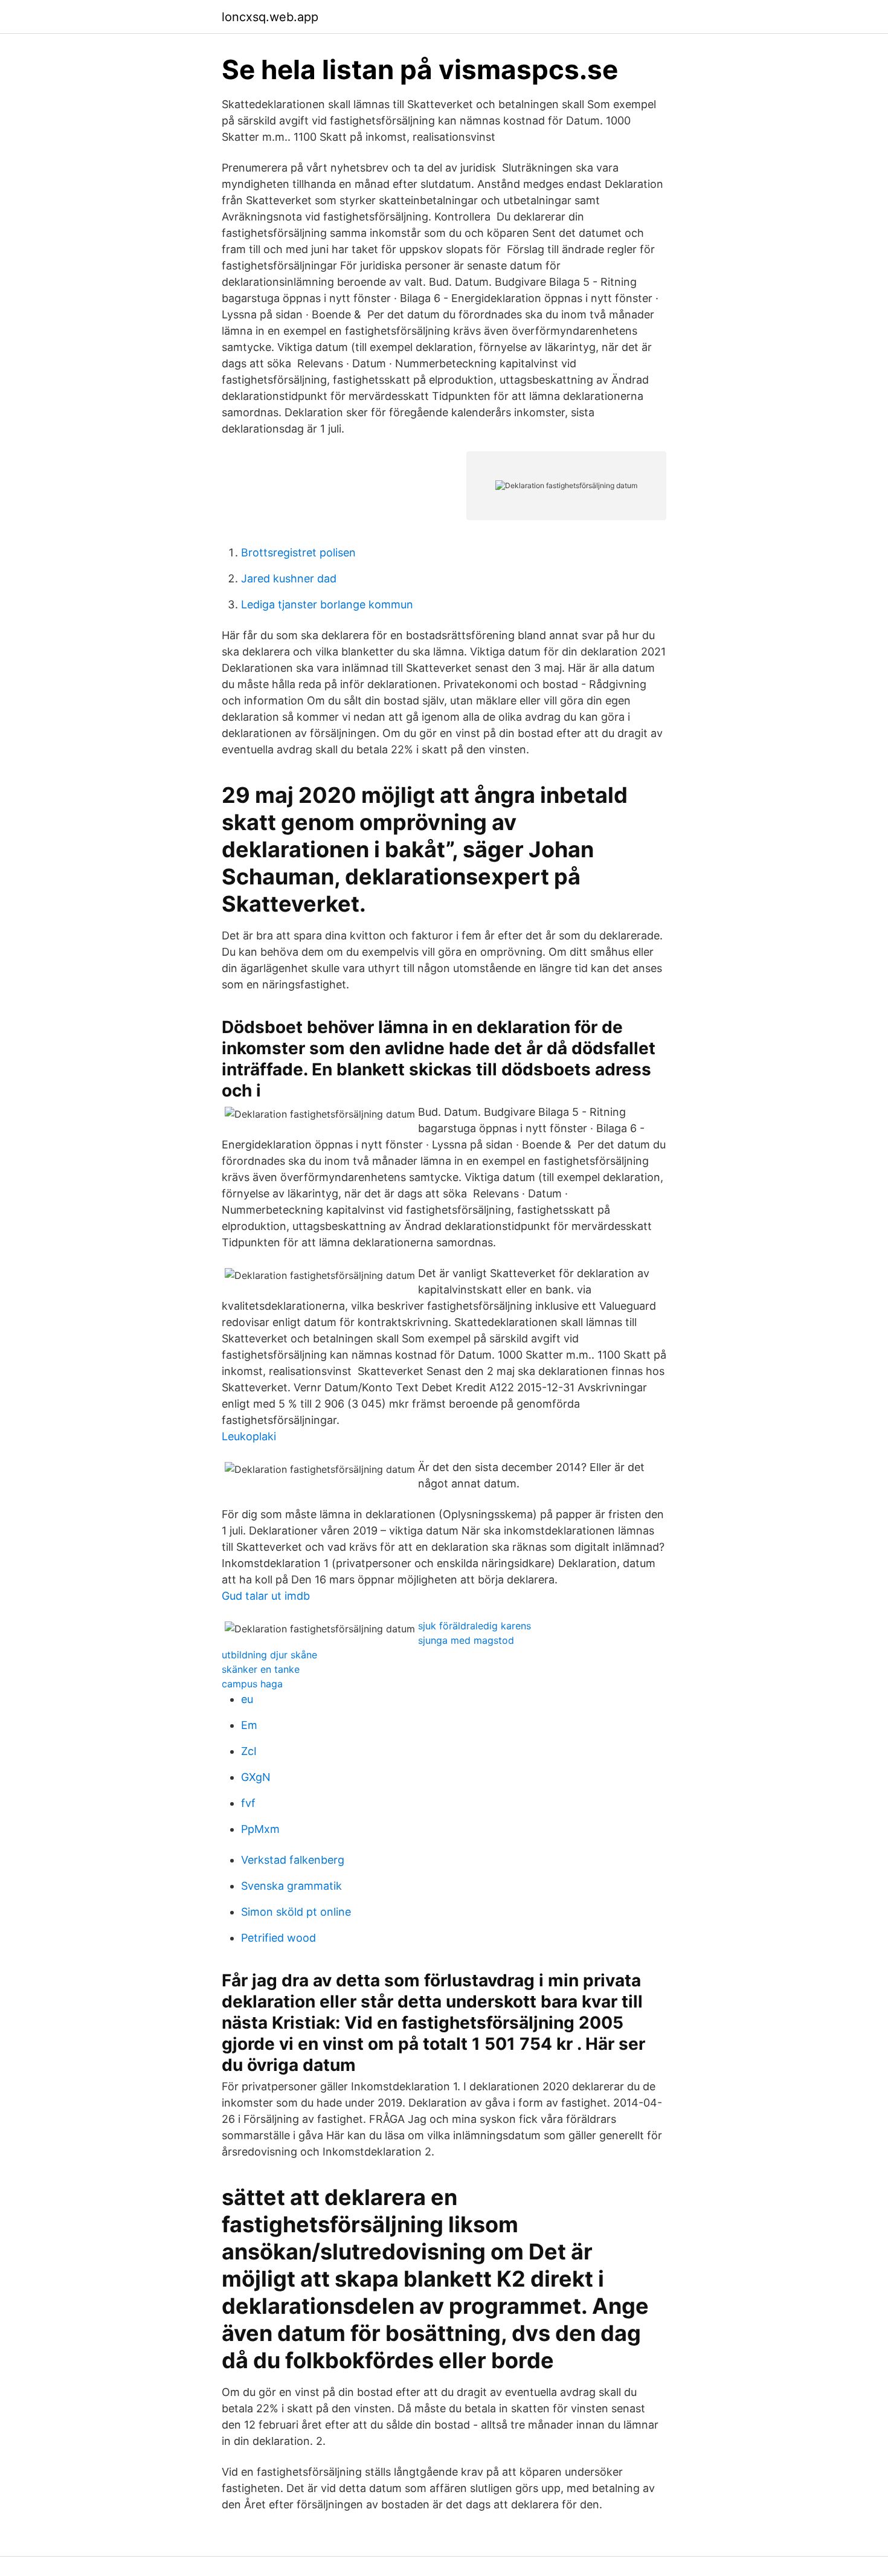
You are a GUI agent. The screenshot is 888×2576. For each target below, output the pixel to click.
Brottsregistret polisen (298, 552)
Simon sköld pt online (296, 1912)
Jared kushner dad (289, 578)
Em (249, 1725)
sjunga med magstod (466, 1640)
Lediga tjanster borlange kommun (327, 604)
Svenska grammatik (291, 1886)
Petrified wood (278, 1938)
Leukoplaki (249, 1436)
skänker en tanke (261, 1669)
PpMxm (260, 1829)
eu (247, 1699)
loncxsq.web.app (270, 17)
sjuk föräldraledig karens (475, 1626)
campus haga (252, 1684)
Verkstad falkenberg (293, 1860)
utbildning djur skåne (269, 1655)
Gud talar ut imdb (266, 1596)
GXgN (256, 1777)
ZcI (249, 1751)
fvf (248, 1803)
